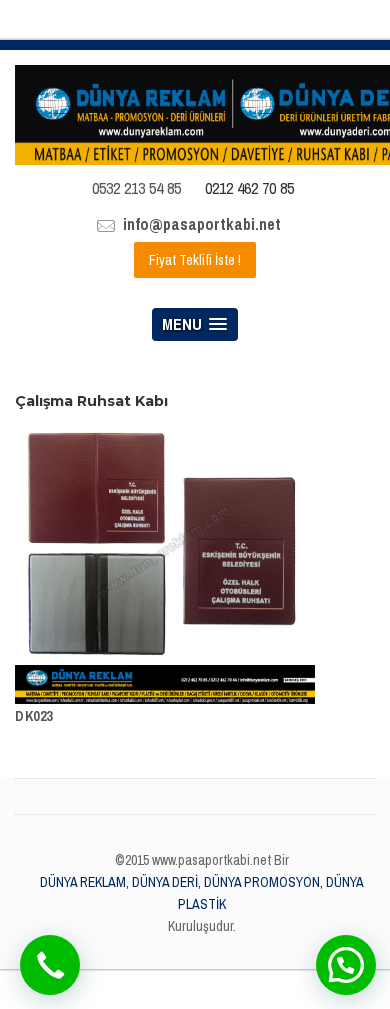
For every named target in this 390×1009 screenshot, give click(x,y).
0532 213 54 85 (136, 188)
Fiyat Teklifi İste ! (195, 260)
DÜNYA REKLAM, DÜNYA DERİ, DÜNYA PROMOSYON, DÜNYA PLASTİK (202, 893)
